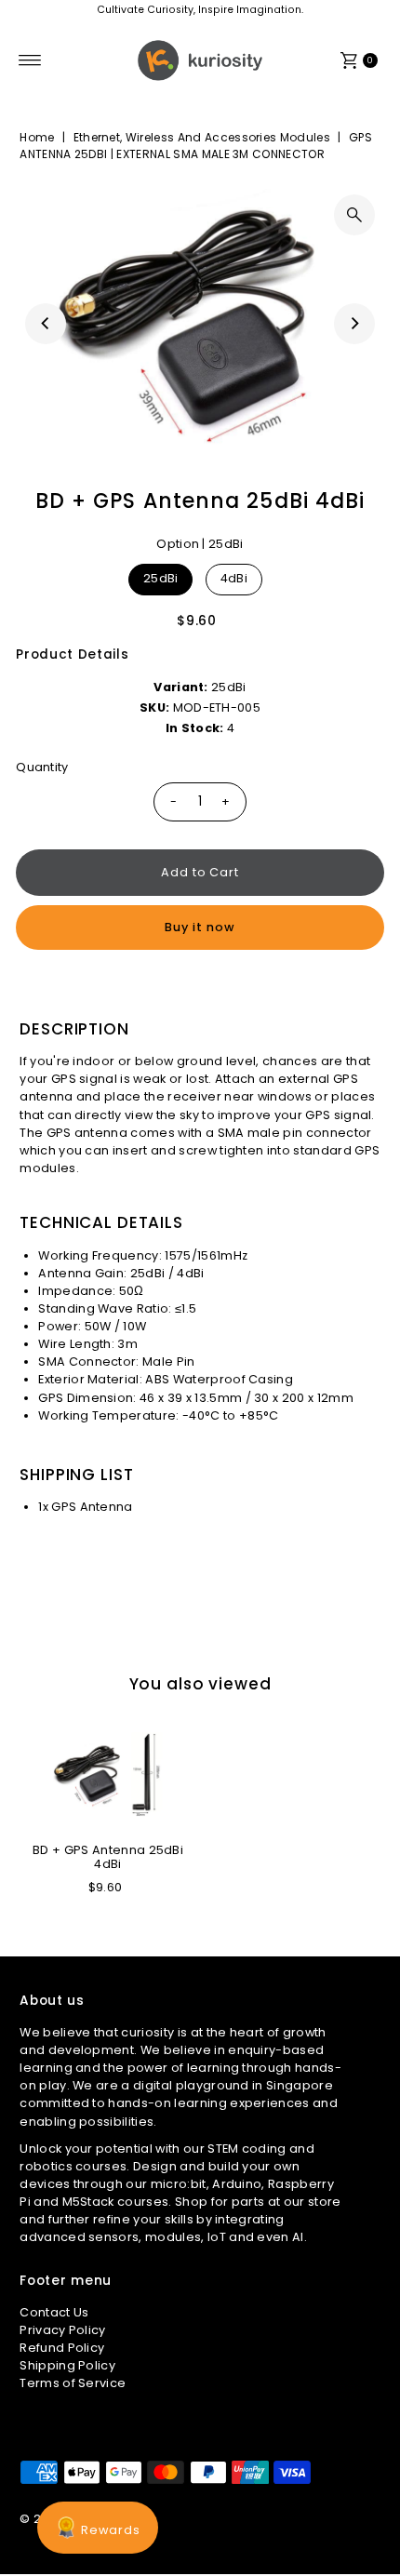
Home (37, 137)
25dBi (161, 578)
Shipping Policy (67, 2365)
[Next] (354, 324)
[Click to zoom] (354, 215)
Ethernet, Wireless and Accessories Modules (202, 137)
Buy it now (200, 927)
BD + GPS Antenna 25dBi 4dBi (108, 1857)
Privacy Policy (62, 2330)
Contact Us (54, 2312)
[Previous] (46, 324)
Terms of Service (73, 2383)
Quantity (42, 767)
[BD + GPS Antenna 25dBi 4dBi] (108, 1775)
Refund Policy (62, 2348)
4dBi (234, 578)
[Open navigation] (30, 60)
